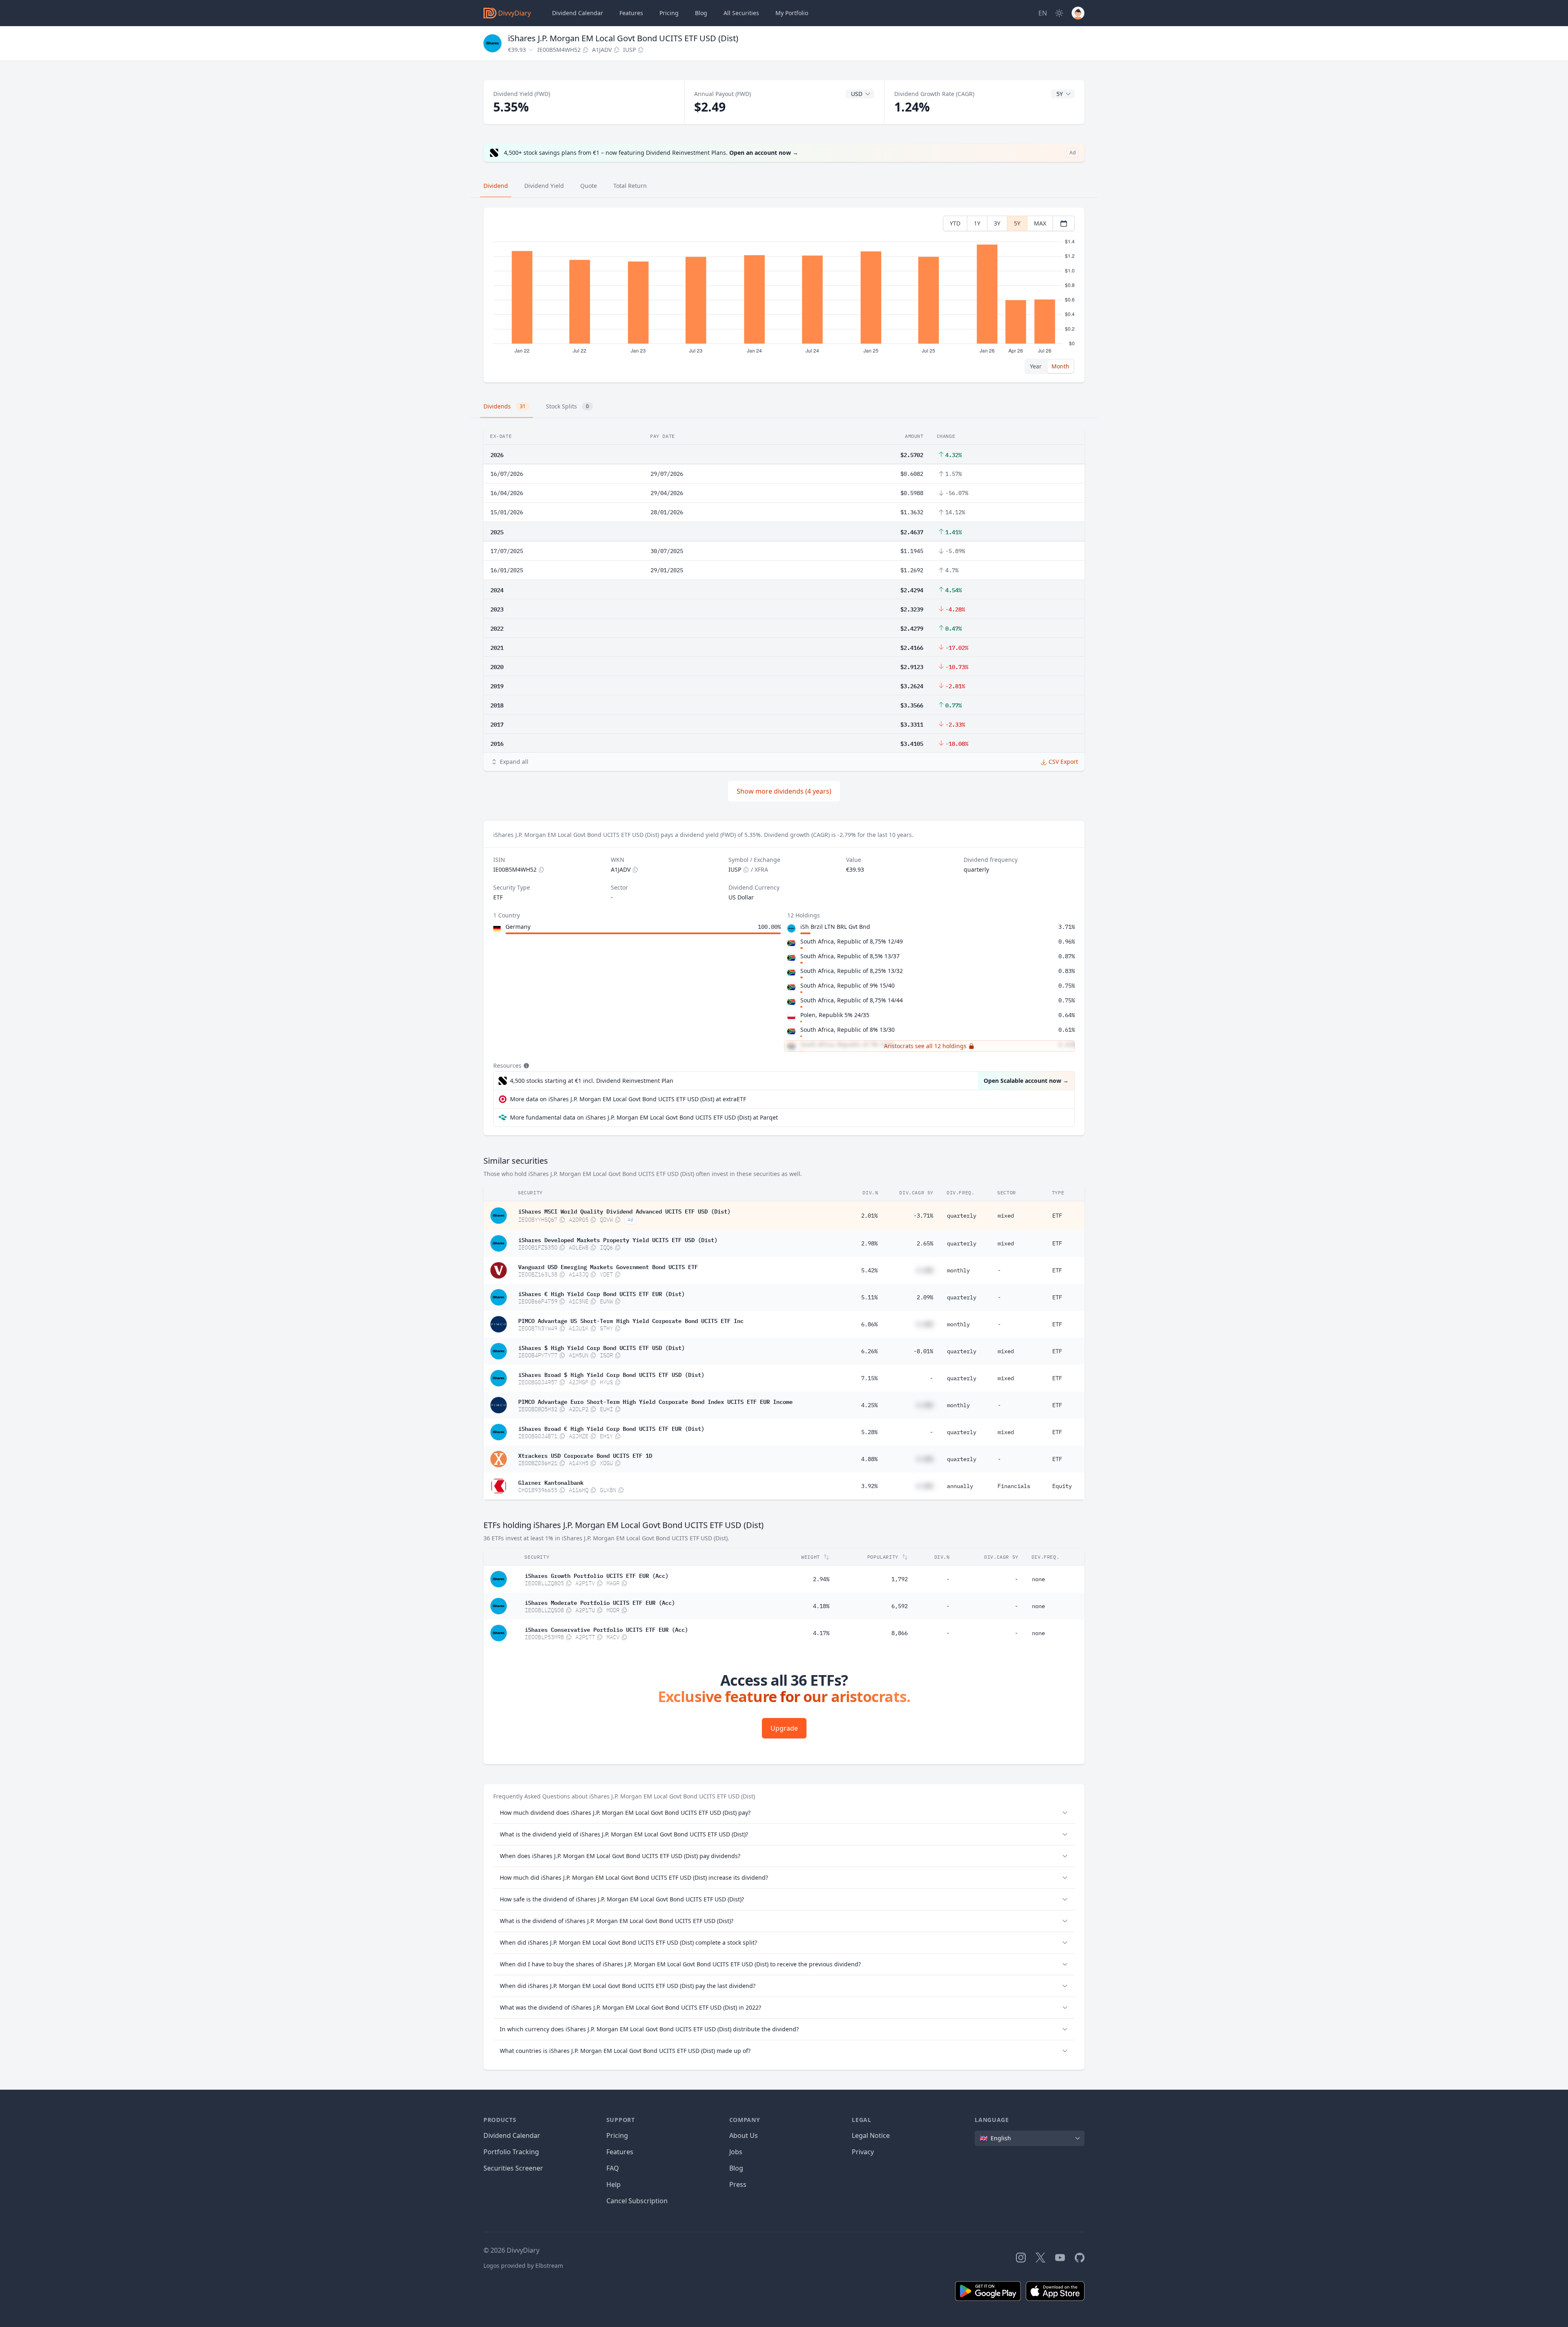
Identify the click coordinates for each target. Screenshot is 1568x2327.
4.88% (869, 1459)
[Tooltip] (526, 1066)
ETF (1057, 1216)
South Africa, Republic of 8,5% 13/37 (850, 956)
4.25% (869, 1405)
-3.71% (923, 1216)
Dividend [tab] (496, 186)
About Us (744, 2135)
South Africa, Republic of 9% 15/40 (847, 985)
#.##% (925, 1270)
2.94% (821, 1579)
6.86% (869, 1324)
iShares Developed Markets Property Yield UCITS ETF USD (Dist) (618, 1239)
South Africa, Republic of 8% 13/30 (847, 1030)
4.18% (821, 1606)
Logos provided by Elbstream (523, 2266)
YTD (955, 223)
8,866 (900, 1633)
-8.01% (923, 1351)
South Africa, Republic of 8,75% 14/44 (852, 1000)
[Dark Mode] (1059, 13)
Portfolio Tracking (511, 2152)
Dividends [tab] (504, 406)
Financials (1014, 1486)
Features (631, 13)
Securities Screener (513, 2168)
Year (1036, 366)
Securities (741, 13)
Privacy (863, 2152)
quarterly (962, 1216)
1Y (977, 223)
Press (738, 2184)
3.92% (869, 1486)
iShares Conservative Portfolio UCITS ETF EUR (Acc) (606, 1629)
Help (614, 2184)
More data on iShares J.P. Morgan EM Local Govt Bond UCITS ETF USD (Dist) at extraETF (628, 1099)
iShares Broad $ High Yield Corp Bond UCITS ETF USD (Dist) (611, 1374)
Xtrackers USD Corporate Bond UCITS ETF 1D (585, 1455)
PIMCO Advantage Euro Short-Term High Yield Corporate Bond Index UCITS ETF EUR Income (655, 1401)
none (1038, 1579)
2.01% (869, 1216)
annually (960, 1486)
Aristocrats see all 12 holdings (925, 1046)
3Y (997, 223)
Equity (1062, 1486)
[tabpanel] (784, 295)
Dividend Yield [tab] (544, 186)
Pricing (669, 13)
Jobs (736, 2152)
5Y (1017, 223)
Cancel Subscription (637, 2201)
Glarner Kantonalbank (551, 1482)
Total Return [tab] (630, 186)
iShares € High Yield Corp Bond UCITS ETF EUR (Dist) (601, 1293)
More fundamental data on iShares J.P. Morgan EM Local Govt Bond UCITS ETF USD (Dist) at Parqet (644, 1117)
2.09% (925, 1297)
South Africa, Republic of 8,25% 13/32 (852, 971)
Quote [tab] (589, 186)
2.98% (869, 1243)
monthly (958, 1270)
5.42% (869, 1270)
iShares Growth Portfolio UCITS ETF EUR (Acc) (597, 1575)
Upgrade (784, 1728)
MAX (1040, 223)
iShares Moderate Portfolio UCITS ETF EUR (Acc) (600, 1602)
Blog (736, 2168)
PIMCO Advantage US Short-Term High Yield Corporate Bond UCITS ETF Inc (631, 1320)
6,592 (900, 1606)
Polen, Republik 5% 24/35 (835, 1015)
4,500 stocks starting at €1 (592, 1081)
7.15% (869, 1378)
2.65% (925, 1243)
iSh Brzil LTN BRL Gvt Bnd (835, 927)
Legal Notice (871, 2135)
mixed (1006, 1216)
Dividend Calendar (578, 13)
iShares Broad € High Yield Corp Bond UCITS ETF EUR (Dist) (611, 1428)
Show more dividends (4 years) (784, 791)
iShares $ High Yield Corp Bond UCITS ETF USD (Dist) (601, 1347)
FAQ (613, 2168)
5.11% (869, 1297)
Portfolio (792, 13)
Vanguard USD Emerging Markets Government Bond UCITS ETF (608, 1266)
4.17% (821, 1633)
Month (1060, 366)
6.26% (869, 1351)
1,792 (900, 1579)
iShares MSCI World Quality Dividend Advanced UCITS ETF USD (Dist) (624, 1211)
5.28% (869, 1432)
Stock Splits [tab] (567, 406)
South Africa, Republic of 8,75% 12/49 (852, 941)
